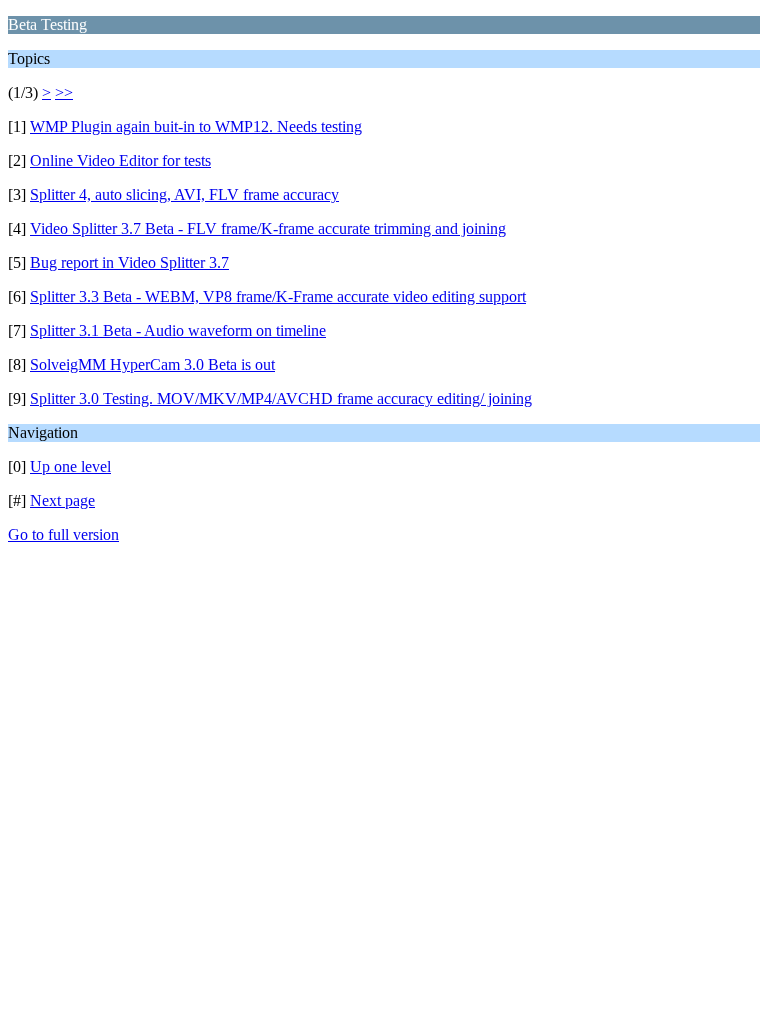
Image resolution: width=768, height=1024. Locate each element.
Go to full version (63, 534)
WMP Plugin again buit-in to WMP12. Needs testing (196, 126)
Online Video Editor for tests (120, 160)
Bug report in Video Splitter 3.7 (129, 262)
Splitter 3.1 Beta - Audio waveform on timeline (178, 330)
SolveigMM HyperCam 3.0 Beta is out (152, 364)
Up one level (70, 466)
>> (64, 92)
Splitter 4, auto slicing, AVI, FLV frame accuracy (184, 194)
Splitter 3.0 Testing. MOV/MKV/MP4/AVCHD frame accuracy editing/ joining (281, 398)
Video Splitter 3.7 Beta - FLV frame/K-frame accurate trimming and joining (268, 228)
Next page (62, 500)
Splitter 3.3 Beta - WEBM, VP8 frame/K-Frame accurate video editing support (278, 296)
